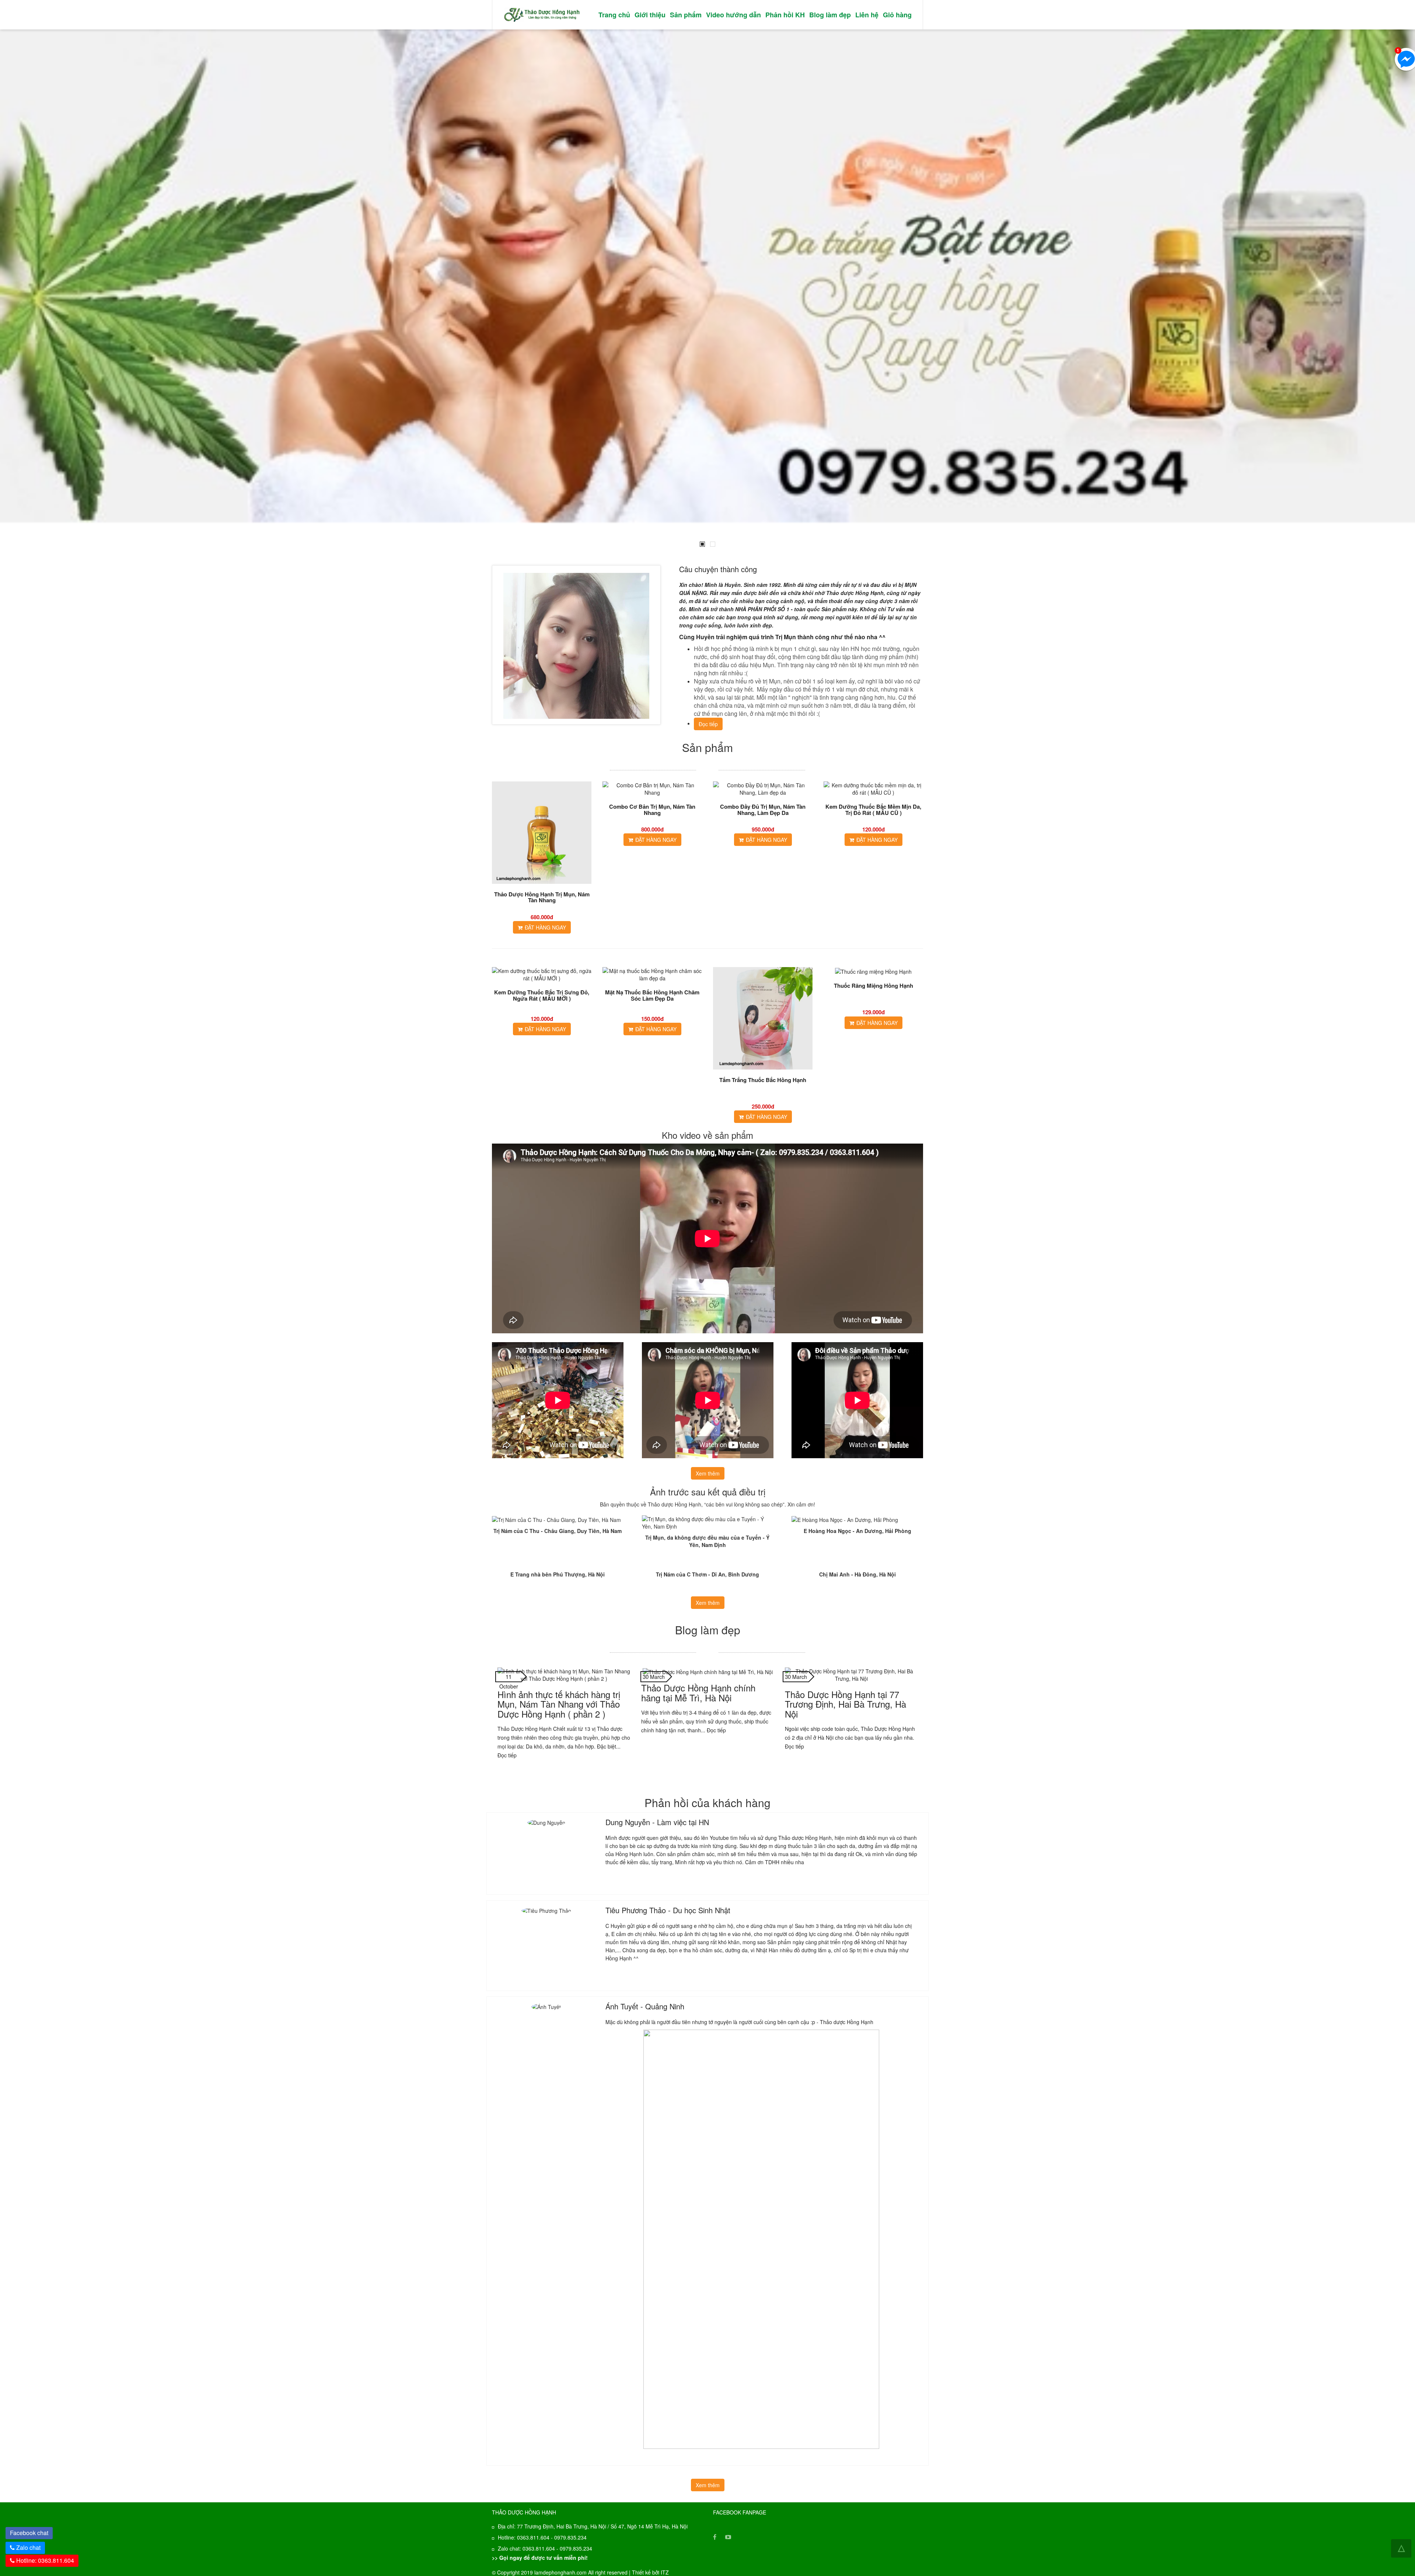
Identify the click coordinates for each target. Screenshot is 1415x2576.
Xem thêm (708, 1473)
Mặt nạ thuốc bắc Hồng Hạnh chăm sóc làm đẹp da (652, 995)
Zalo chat (28, 2547)
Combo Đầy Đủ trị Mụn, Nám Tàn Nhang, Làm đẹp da (763, 810)
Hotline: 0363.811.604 (44, 2560)
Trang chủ (614, 15)
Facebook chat (31, 2532)
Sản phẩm (686, 15)
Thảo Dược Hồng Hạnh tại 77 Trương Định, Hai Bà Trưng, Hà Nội (845, 1704)
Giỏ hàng (897, 15)
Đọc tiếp (708, 724)
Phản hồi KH (785, 15)
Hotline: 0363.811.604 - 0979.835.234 (542, 2537)
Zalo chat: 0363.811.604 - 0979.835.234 (545, 2548)
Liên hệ (867, 15)
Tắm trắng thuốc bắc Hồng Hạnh (763, 1080)
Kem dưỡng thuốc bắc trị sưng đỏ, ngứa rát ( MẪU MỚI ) (542, 995)
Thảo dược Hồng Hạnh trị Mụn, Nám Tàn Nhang (542, 897)
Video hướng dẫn (733, 15)
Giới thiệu (650, 15)
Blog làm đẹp (830, 15)
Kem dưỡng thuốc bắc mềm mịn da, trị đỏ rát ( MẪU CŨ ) (873, 810)
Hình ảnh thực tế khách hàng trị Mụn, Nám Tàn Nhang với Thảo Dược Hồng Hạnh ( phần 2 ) (559, 1704)
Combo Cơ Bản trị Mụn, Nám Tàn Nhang (652, 810)
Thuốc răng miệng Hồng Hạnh (874, 986)
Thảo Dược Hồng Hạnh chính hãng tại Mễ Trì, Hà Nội (698, 1692)
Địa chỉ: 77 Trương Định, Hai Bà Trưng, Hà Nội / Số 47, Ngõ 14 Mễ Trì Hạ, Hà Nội (593, 2526)
